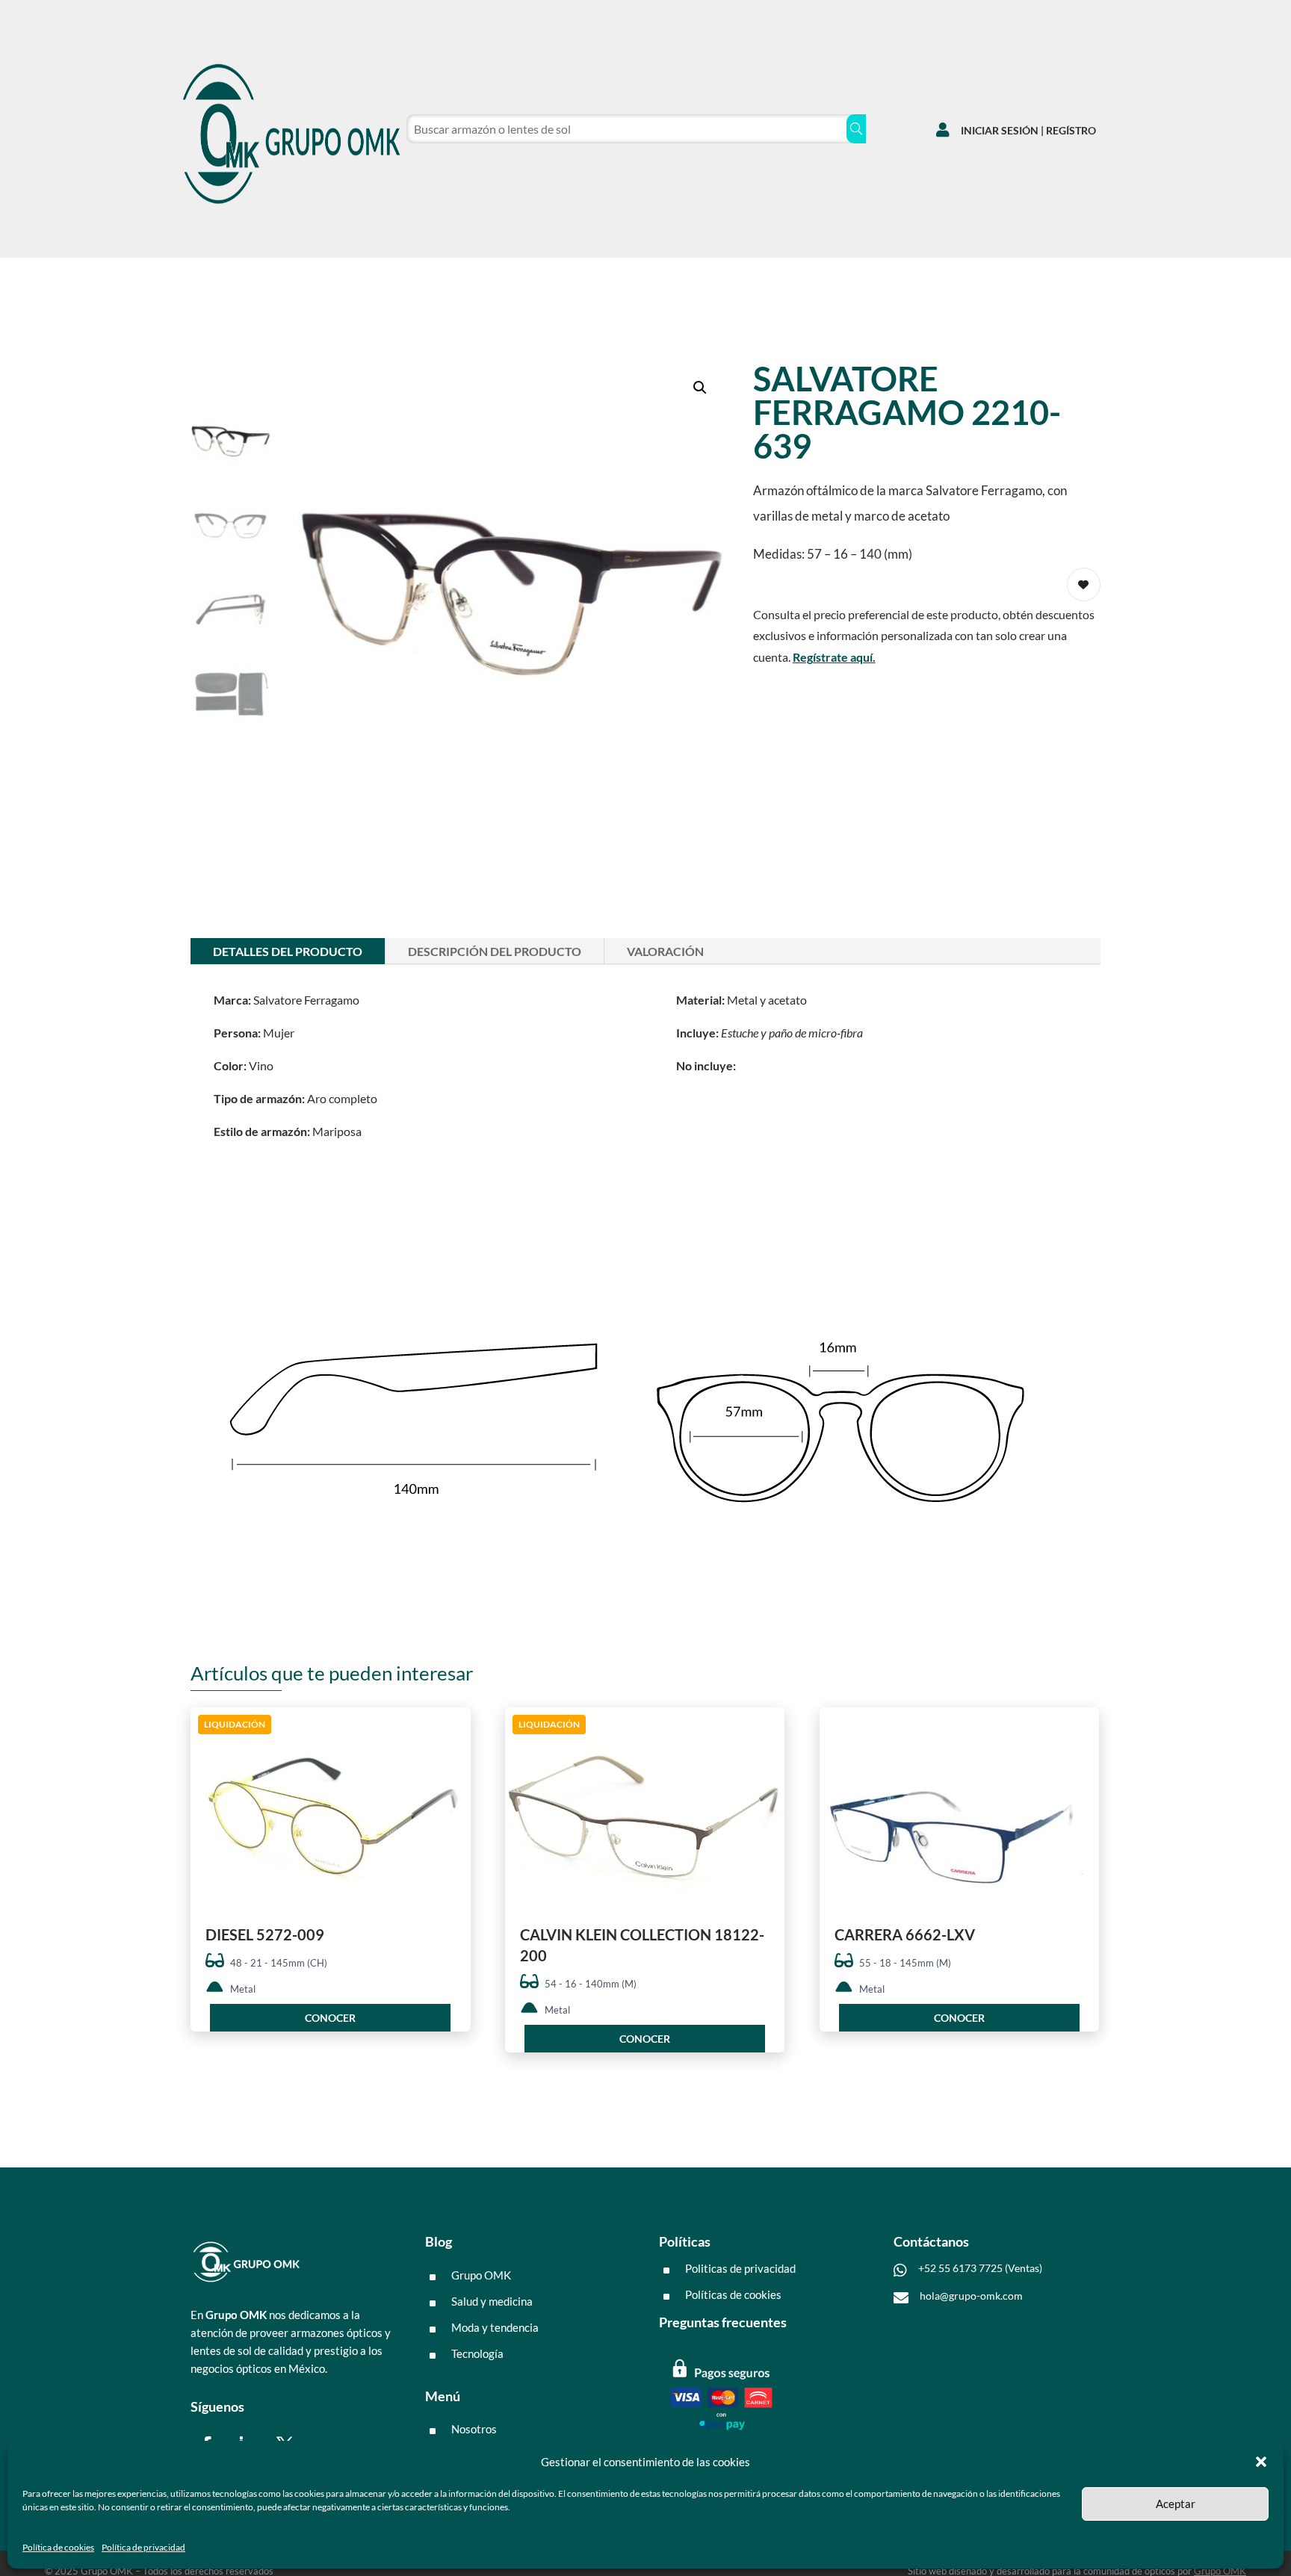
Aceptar (1176, 2504)
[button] (1261, 2462)
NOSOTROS (353, 277)
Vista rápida (454, 1732)
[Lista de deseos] (1010, 273)
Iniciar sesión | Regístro (1028, 130)
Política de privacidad (143, 2547)
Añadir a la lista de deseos (1084, 584)
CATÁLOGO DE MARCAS (235, 277)
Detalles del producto (288, 951)
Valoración (665, 951)
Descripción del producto (495, 951)
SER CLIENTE (444, 277)
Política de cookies (58, 2547)
